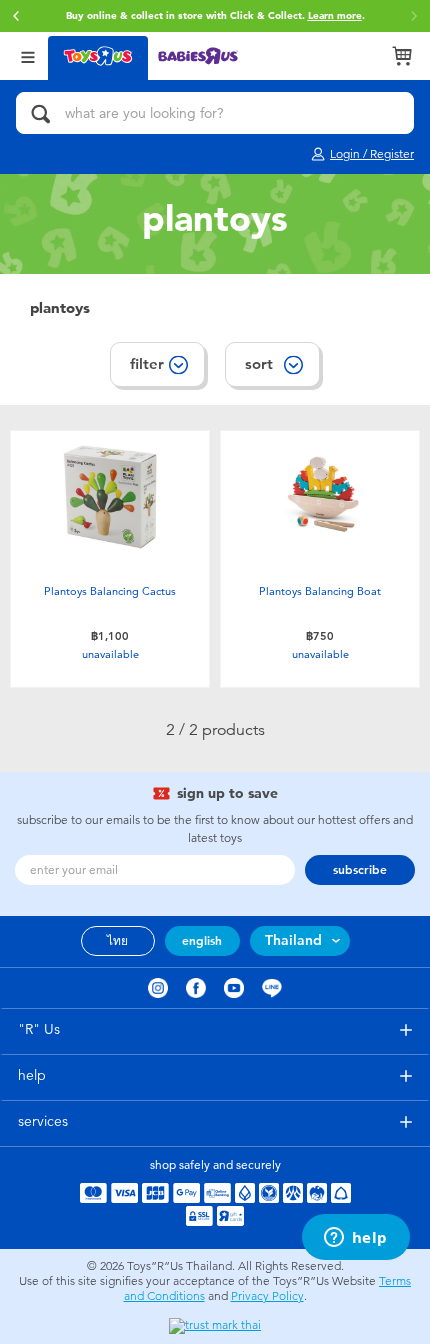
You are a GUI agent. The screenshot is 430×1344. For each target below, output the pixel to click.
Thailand (293, 940)
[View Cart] (402, 56)
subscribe (360, 870)
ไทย (117, 941)
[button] (16, 16)
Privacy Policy (267, 1296)
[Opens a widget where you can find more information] (355, 1239)
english (202, 941)
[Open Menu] (28, 55)
